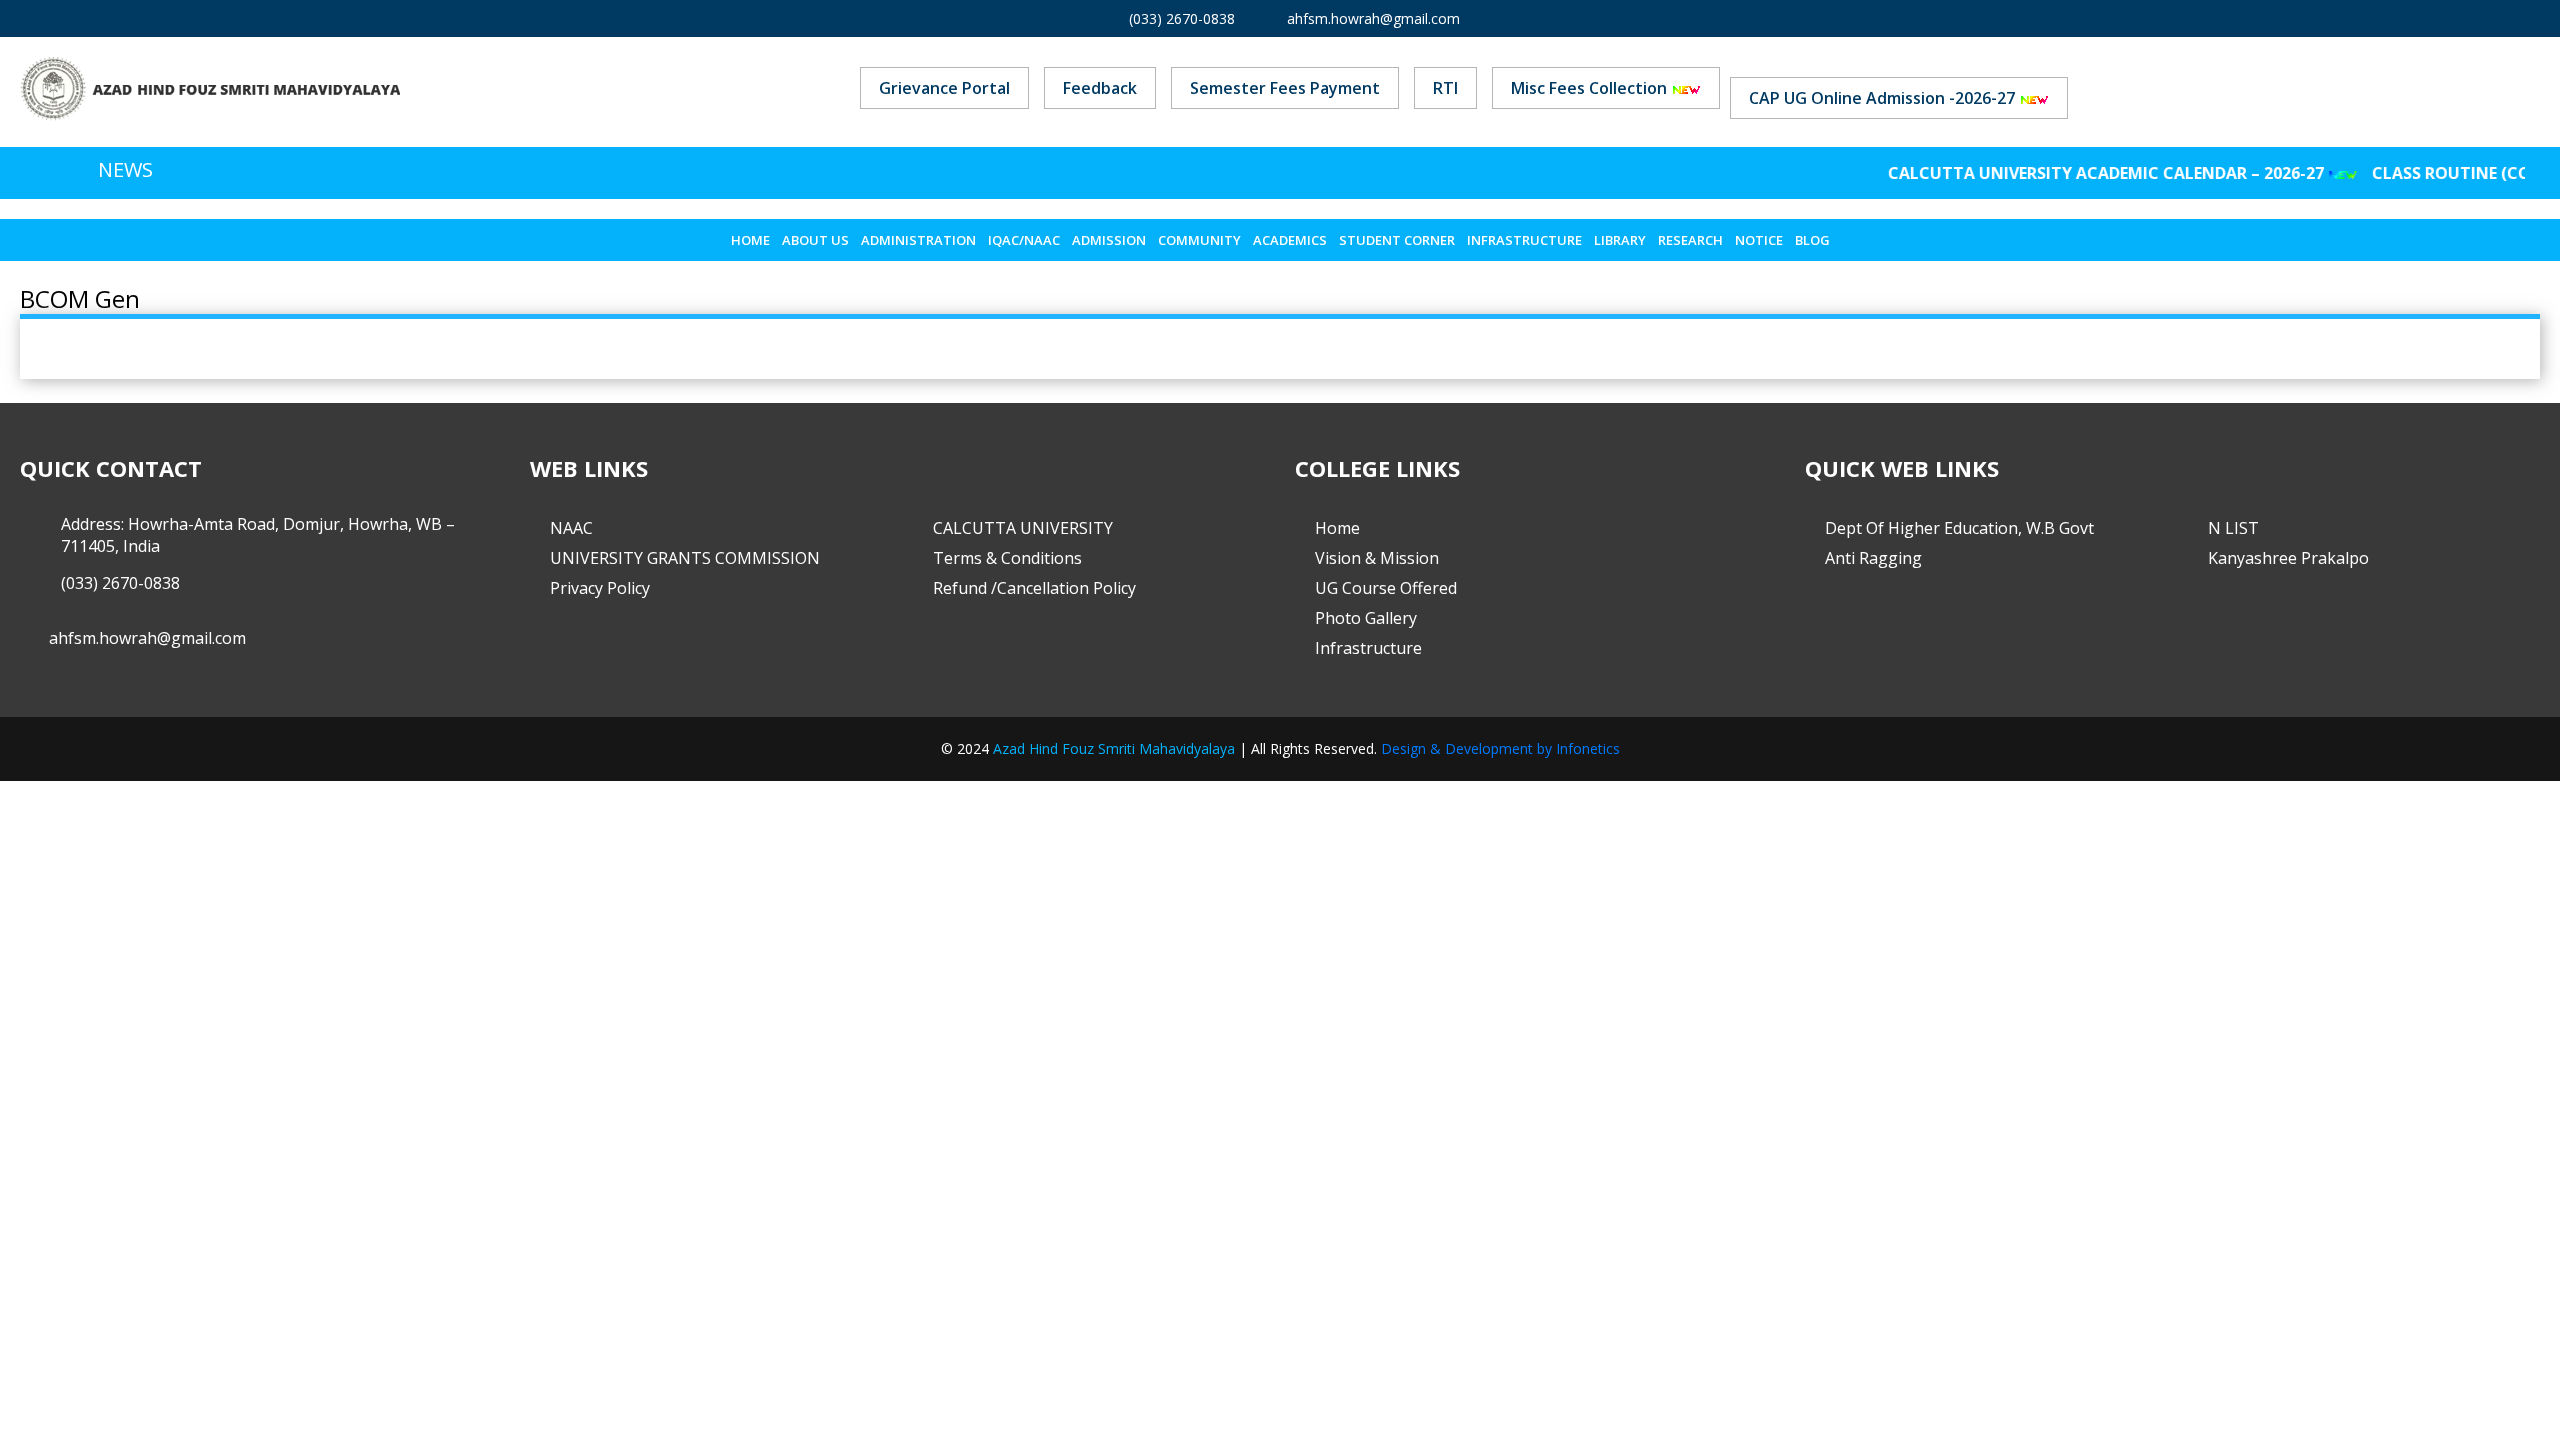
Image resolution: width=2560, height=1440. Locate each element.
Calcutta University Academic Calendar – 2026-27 (2078, 173)
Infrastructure (1524, 240)
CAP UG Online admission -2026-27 (1884, 98)
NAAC (571, 528)
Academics (1290, 240)
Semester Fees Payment (1285, 88)
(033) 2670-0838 (1182, 18)
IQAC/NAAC (1024, 240)
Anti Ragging (1873, 558)
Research (1690, 240)
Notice (1759, 240)
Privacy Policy (600, 588)
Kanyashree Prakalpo (2288, 558)
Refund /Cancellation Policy (1034, 588)
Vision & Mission (1377, 558)
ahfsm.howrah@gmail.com (1373, 18)
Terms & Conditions (1007, 558)
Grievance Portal (944, 88)
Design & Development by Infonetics (1500, 748)
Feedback (1100, 88)
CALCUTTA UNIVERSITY (1023, 528)
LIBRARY (1620, 240)
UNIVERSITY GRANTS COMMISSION (685, 558)
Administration (918, 240)
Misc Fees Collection (1591, 88)
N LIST (2233, 528)
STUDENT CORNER (1397, 240)
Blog (1812, 240)
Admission (1109, 240)
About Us (815, 240)
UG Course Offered (1386, 588)
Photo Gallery (1366, 618)
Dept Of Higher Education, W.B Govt (1959, 528)
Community (1199, 240)
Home (750, 240)
